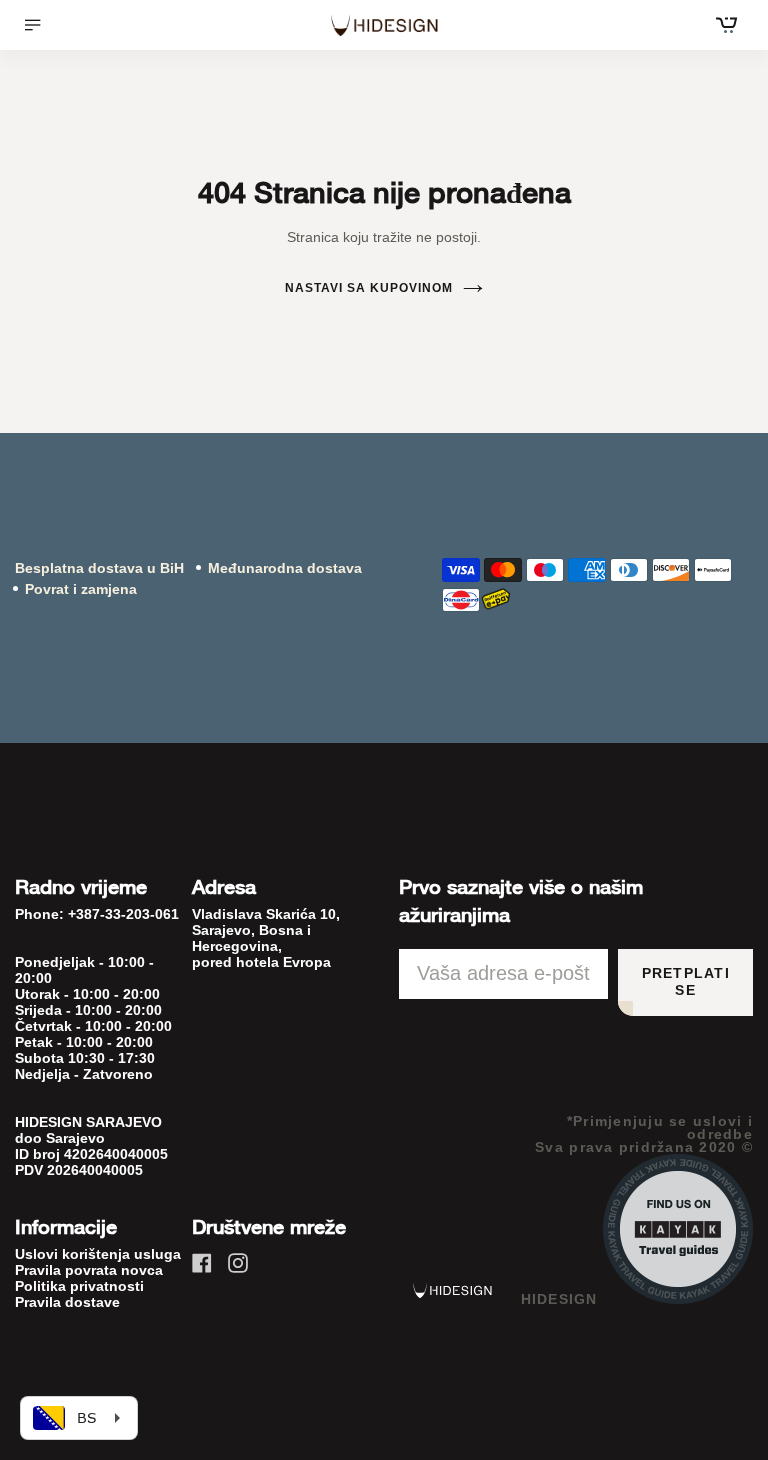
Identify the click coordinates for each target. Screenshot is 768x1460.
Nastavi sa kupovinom (368, 288)
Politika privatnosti (79, 1286)
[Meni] (39, 25)
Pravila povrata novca (89, 1270)
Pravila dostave (67, 1302)
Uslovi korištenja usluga (98, 1254)
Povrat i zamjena (81, 589)
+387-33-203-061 (123, 914)
